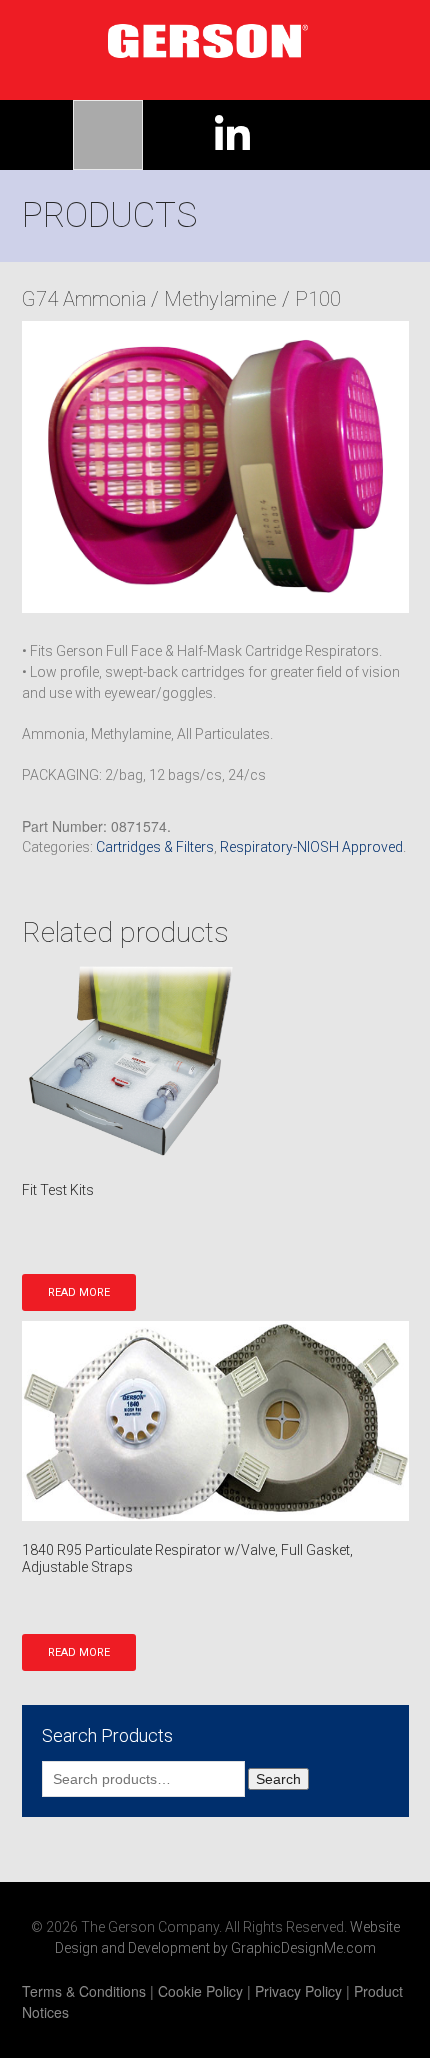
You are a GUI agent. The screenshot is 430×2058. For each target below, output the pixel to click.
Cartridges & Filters (155, 847)
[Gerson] (213, 36)
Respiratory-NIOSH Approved (311, 847)
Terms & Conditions (84, 1991)
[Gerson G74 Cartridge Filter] (215, 467)
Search (278, 1779)
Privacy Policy (298, 1991)
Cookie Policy (200, 1991)
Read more (79, 1292)
